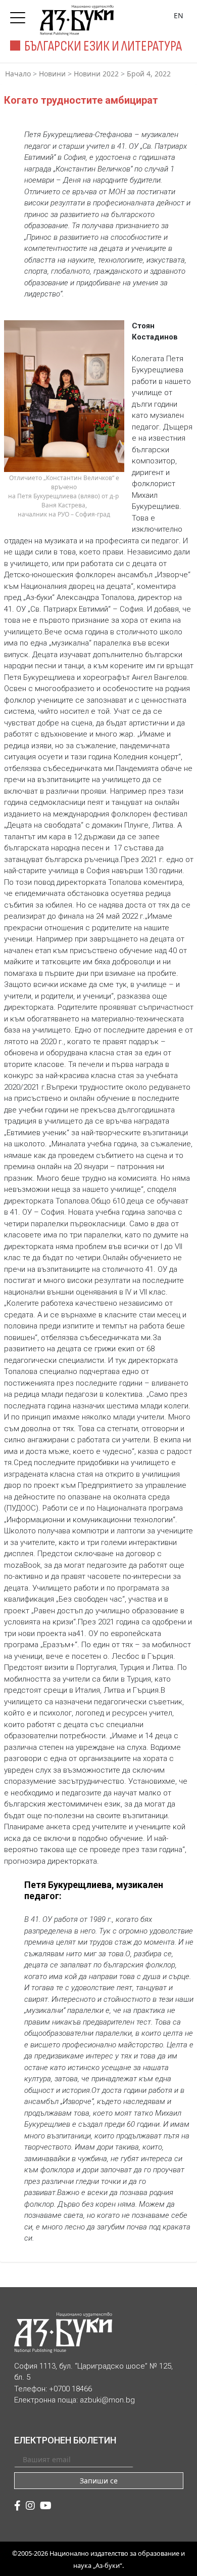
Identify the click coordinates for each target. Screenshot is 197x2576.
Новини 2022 (96, 74)
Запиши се (99, 2481)
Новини (52, 74)
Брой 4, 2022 (149, 74)
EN (179, 15)
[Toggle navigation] (20, 15)
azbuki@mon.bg (107, 2400)
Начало (18, 74)
